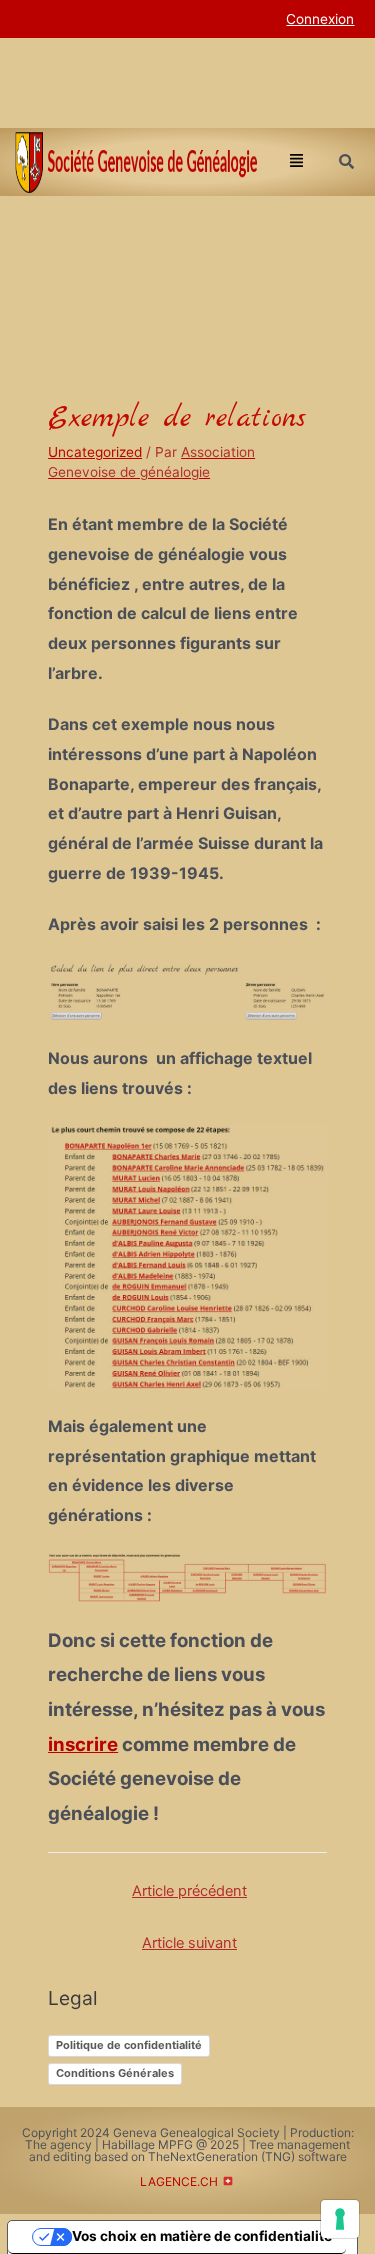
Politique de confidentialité (129, 2045)
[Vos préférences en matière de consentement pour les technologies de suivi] (340, 2219)
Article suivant (189, 1943)
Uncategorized (95, 452)
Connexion (320, 19)
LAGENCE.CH (179, 2181)
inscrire (83, 1744)
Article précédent (189, 1891)
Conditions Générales (115, 2073)
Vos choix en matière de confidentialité (202, 2236)
